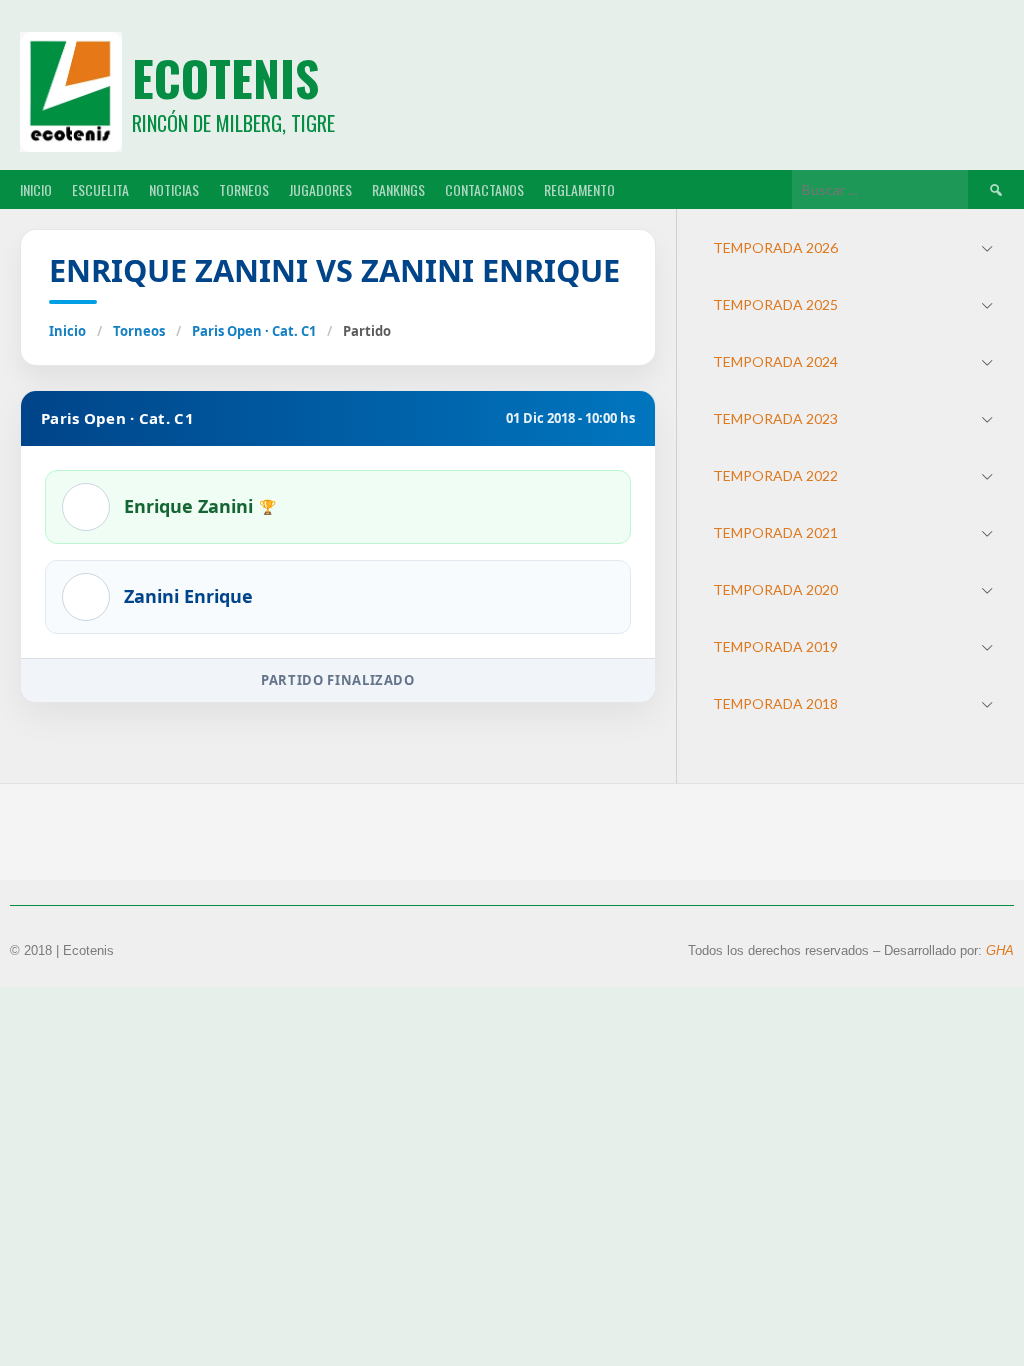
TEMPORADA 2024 (775, 361)
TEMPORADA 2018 (775, 703)
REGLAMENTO (579, 189)
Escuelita (100, 189)
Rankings (398, 189)
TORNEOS (244, 189)
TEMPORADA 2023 (775, 418)
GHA (1000, 950)
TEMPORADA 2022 (775, 475)
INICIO (36, 189)
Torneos (139, 331)
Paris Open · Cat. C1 (254, 331)
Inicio (67, 331)
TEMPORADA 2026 (775, 247)
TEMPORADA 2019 (775, 646)
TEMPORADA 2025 (775, 304)
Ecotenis (225, 77)
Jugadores (320, 189)
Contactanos (484, 189)
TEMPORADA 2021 (775, 532)
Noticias (174, 189)
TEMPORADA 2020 (775, 589)
